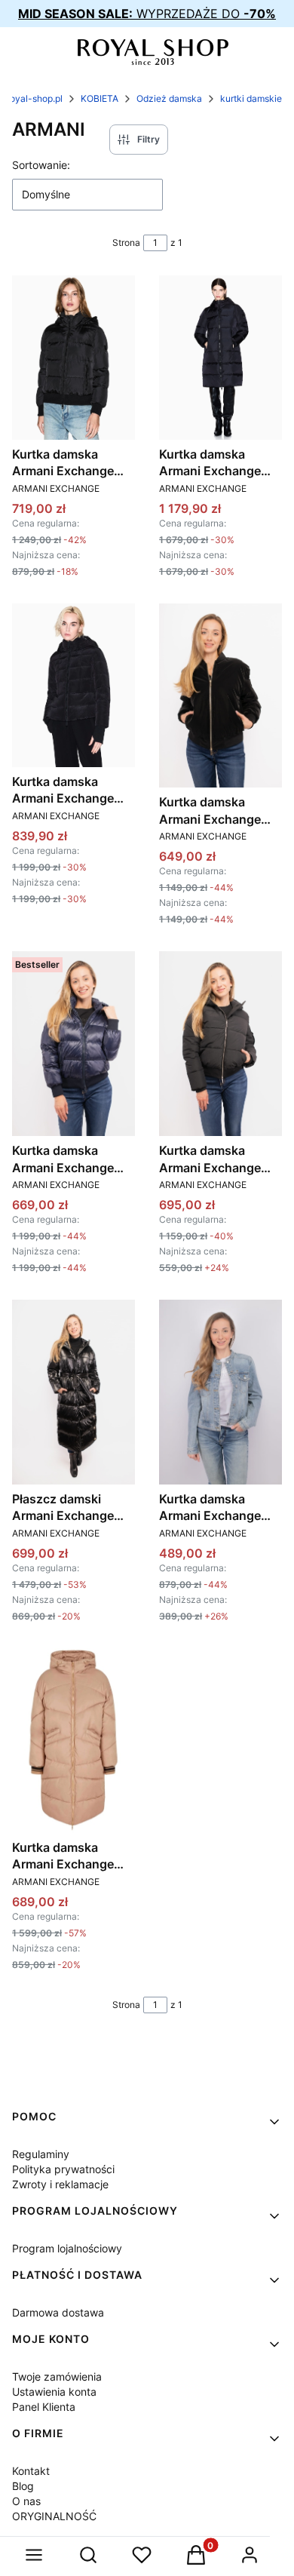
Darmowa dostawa (58, 2312)
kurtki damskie (251, 98)
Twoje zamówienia (57, 2376)
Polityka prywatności (63, 2169)
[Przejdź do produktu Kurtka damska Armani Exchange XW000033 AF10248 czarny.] (220, 1044)
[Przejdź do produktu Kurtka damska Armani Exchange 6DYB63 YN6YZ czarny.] (220, 696)
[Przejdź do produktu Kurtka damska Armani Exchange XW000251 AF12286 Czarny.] (220, 357)
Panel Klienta (44, 2407)
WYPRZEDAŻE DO (147, 14)
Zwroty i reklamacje (60, 2184)
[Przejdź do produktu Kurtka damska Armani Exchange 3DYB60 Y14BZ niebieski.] (220, 1392)
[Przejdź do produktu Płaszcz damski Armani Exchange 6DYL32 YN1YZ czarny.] (73, 1392)
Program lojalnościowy (67, 2248)
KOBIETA (100, 98)
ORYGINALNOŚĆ (54, 2516)
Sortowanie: (41, 165)
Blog (23, 2486)
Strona (126, 243)
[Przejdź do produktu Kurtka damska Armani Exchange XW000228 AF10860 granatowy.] (73, 1044)
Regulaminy (41, 2154)
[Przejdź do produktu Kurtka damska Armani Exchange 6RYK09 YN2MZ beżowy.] (73, 1741)
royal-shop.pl (35, 98)
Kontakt (31, 2471)
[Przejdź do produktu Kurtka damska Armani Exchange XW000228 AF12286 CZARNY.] (73, 357)
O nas (26, 2501)
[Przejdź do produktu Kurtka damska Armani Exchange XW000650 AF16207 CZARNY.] (73, 685)
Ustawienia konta (54, 2392)
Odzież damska (169, 98)
